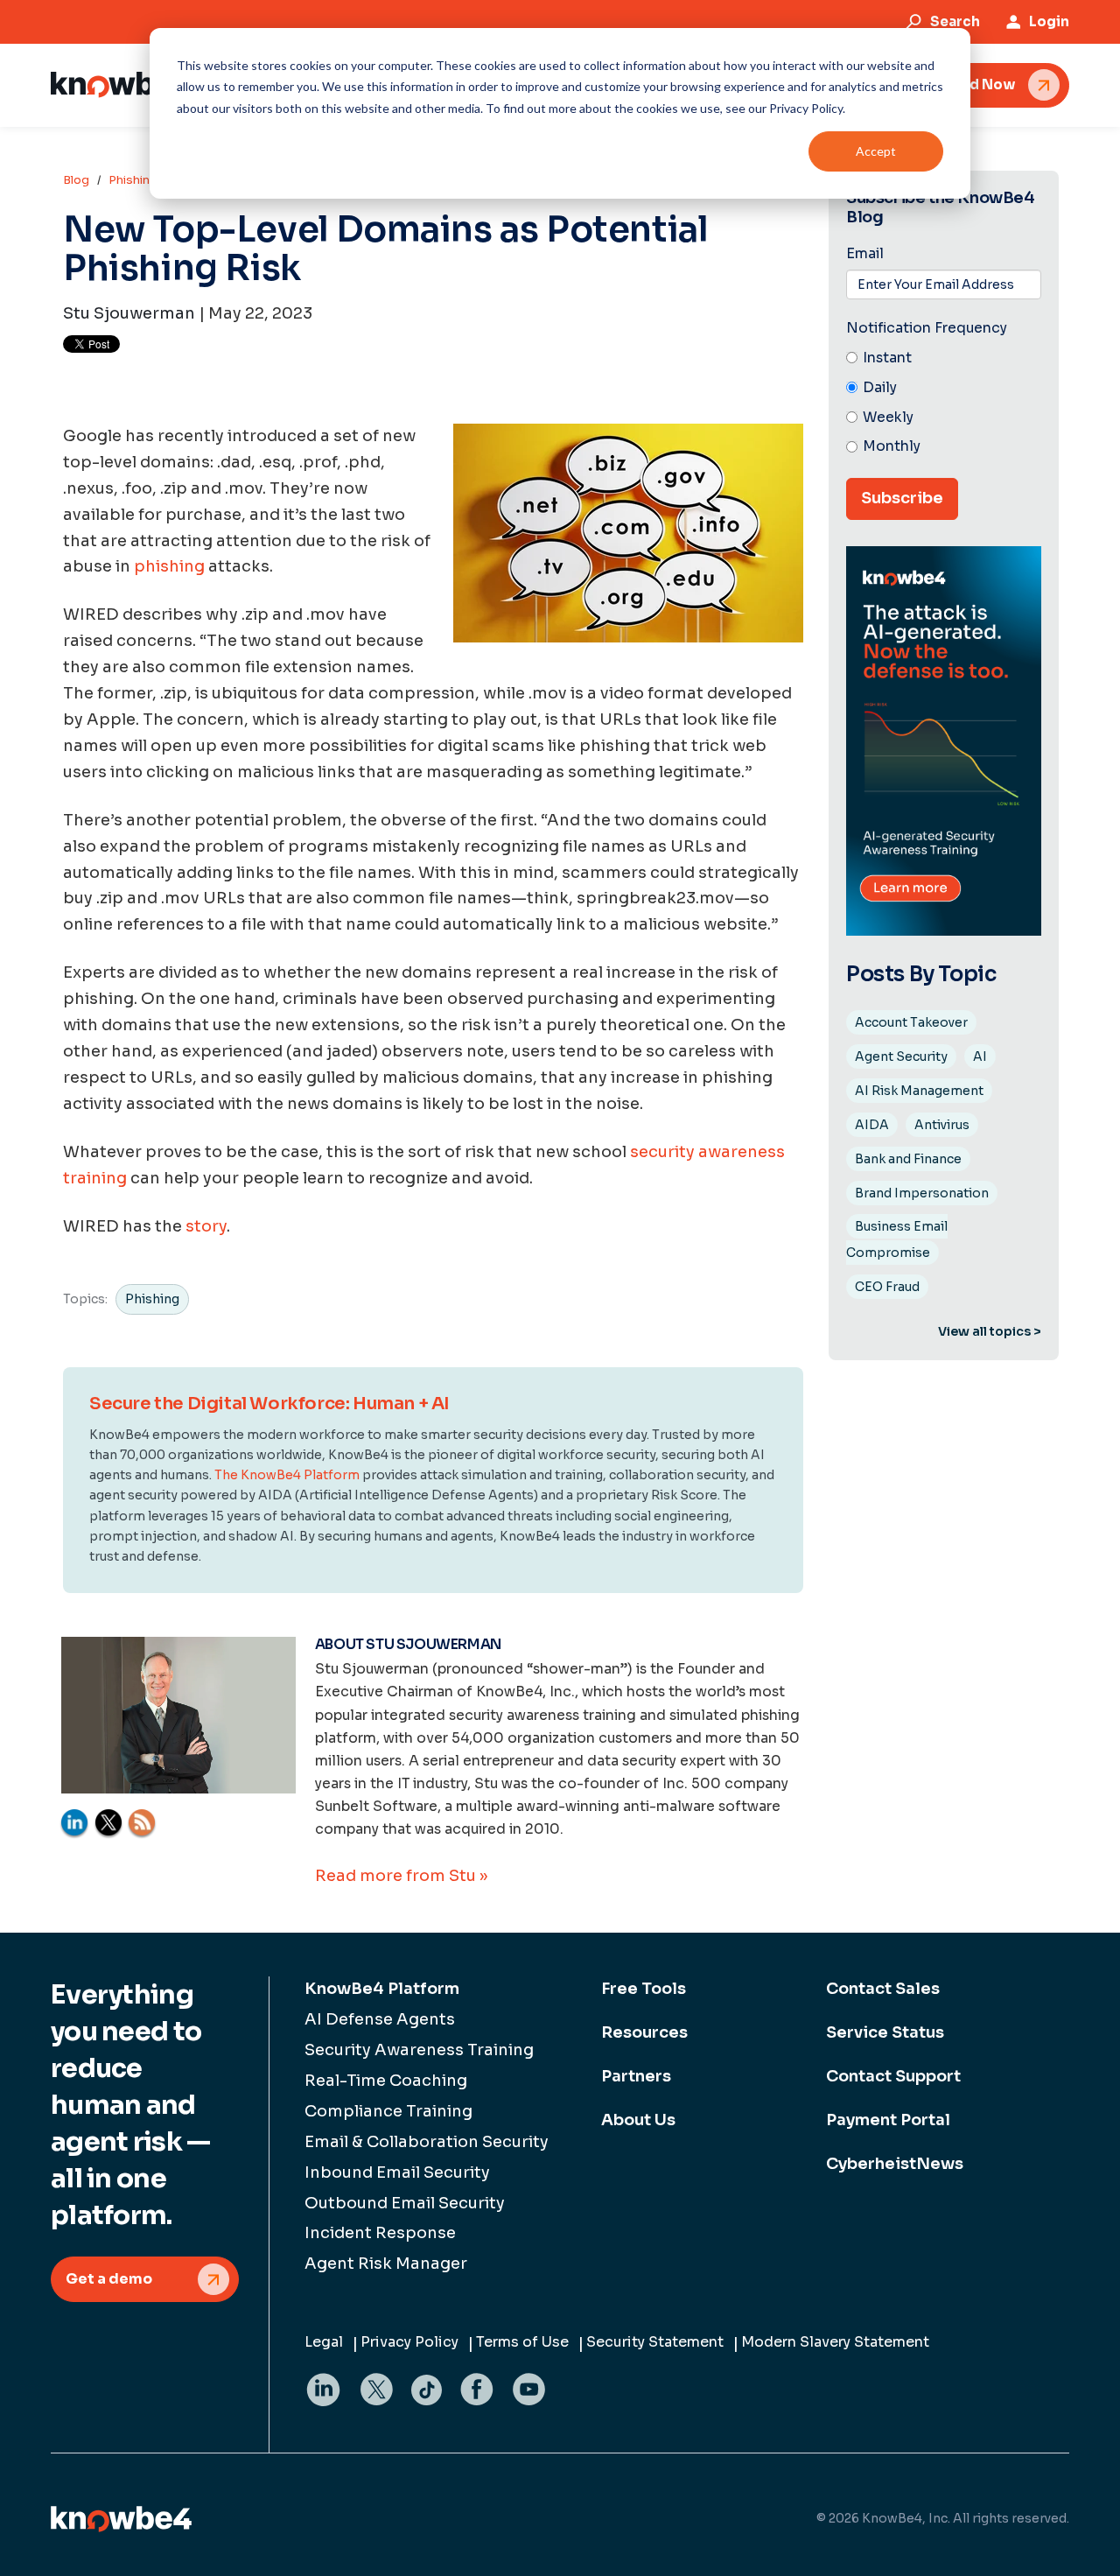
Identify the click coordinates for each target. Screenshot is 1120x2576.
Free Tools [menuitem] (644, 1989)
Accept (876, 151)
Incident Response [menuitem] (380, 2233)
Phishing (133, 180)
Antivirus (942, 1125)
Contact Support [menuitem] (893, 2076)
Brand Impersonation (922, 1193)
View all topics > (990, 1331)
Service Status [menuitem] (885, 2032)
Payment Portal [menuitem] (888, 2120)
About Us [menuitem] (638, 2120)
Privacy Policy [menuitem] (409, 2342)
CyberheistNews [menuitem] (895, 2164)
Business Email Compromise (897, 1239)
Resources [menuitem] (644, 2032)
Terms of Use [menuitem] (522, 2342)
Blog (76, 180)
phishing (169, 566)
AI (980, 1056)
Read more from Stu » (401, 1876)
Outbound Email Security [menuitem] (405, 2203)
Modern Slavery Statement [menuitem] (835, 2342)
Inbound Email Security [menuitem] (397, 2172)
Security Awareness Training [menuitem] (419, 2050)
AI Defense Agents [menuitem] (380, 2019)
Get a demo (109, 2279)
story (206, 1226)
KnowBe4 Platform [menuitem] (382, 1989)
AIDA (872, 1125)
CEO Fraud (887, 1287)
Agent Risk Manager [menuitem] (386, 2264)
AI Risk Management (919, 1091)
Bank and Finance (908, 1159)
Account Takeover (911, 1022)
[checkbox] (944, 403)
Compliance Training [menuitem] (388, 2111)
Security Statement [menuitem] (655, 2342)
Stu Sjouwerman (129, 313)
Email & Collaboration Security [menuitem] (427, 2142)
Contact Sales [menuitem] (883, 1989)
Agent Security (901, 1056)
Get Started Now (955, 84)
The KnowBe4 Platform (287, 1475)
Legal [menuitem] (324, 2342)
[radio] (944, 359)
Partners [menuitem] (636, 2076)
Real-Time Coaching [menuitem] (386, 2081)
